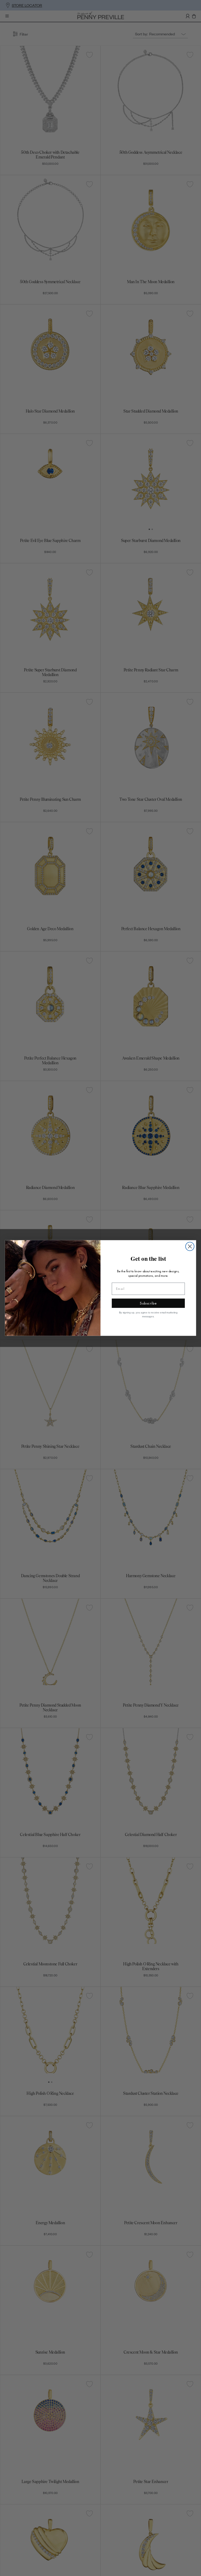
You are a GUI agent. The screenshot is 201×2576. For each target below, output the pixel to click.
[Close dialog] (190, 1246)
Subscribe (148, 1303)
